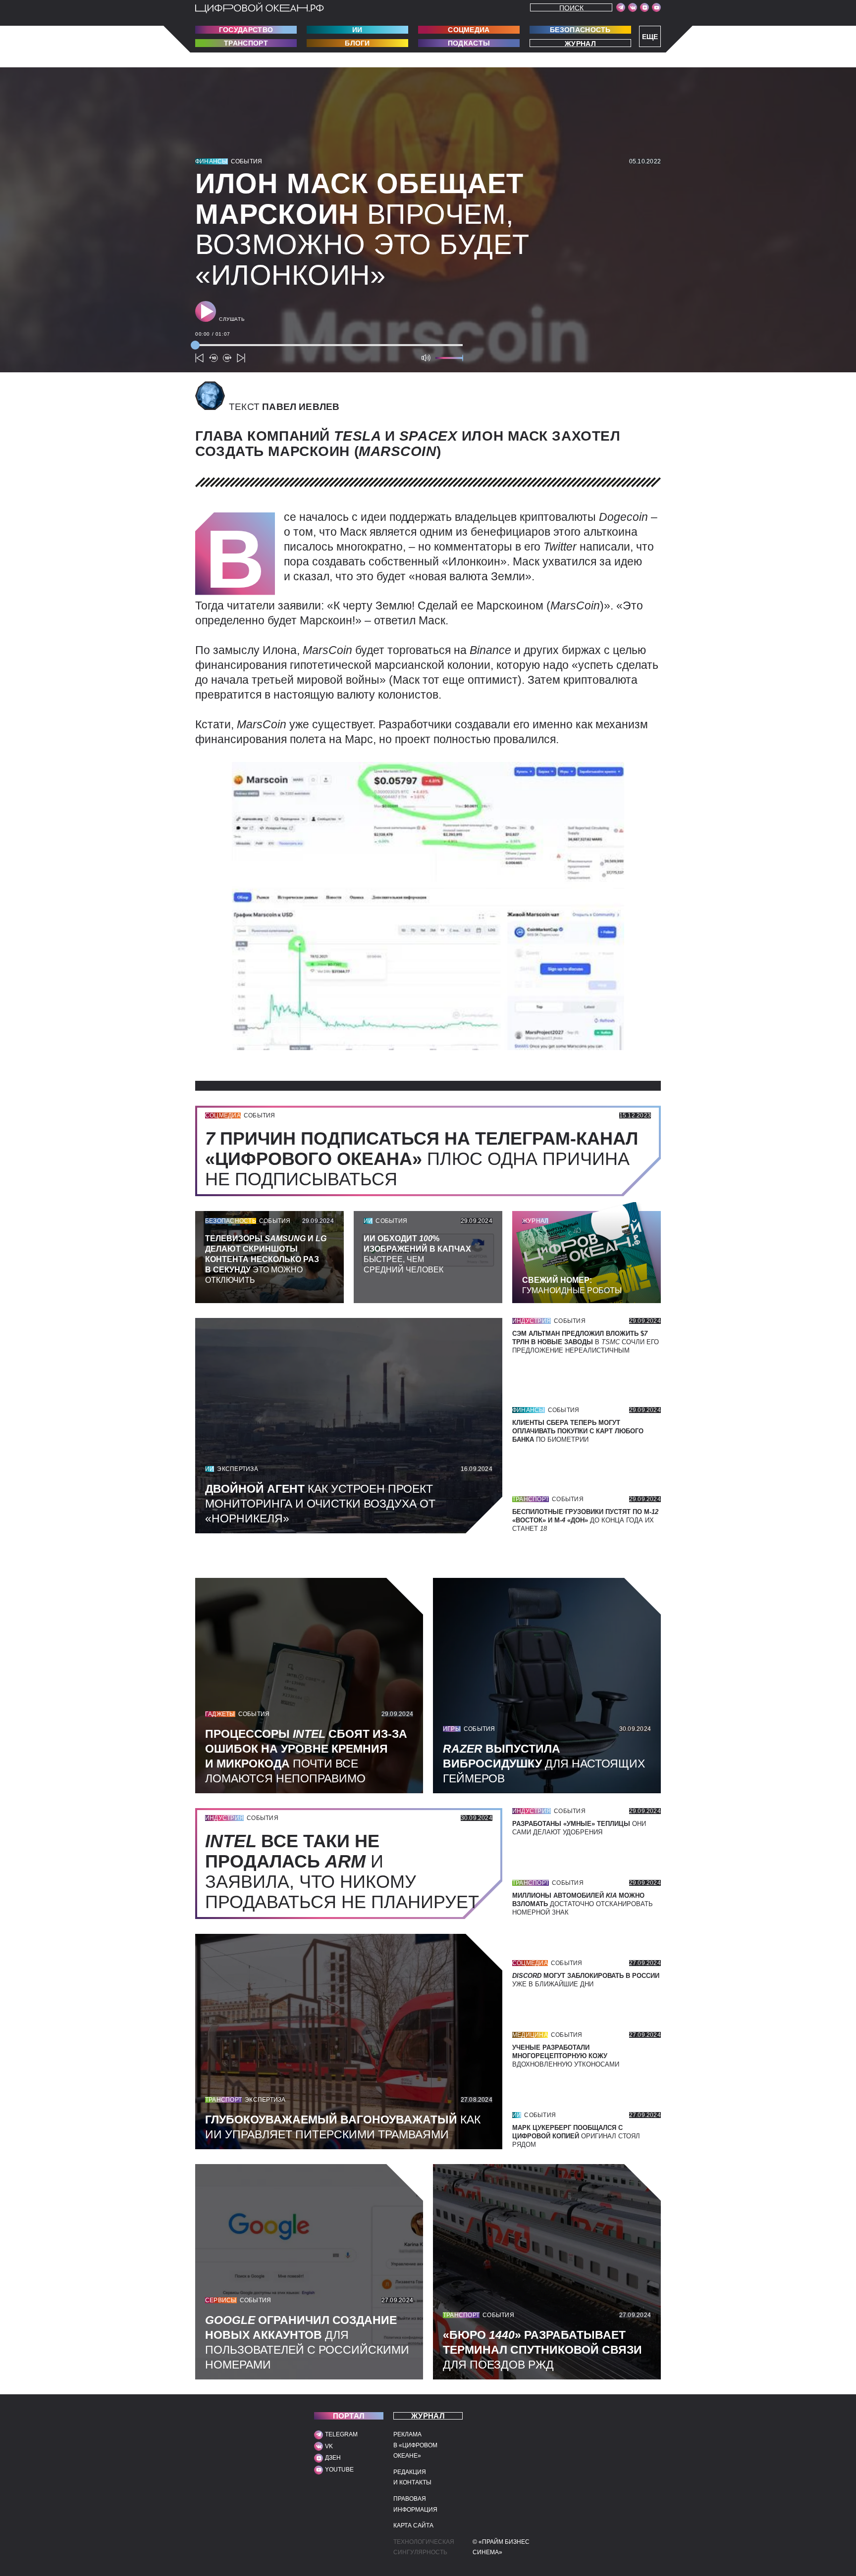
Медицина (530, 2035)
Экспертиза (237, 1469)
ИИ (357, 30)
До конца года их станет (585, 1520)
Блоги (357, 43)
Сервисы (221, 2300)
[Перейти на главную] (260, 8)
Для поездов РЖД (542, 2350)
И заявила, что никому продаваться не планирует (347, 1871)
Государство (246, 30)
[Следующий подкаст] (241, 358)
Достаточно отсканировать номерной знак (583, 1904)
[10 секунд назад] (214, 358)
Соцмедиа (469, 30)
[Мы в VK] (633, 7)
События (247, 161)
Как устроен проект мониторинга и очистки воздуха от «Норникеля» (320, 1504)
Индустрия (532, 1321)
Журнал (580, 43)
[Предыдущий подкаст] (200, 358)
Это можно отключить (266, 1259)
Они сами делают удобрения (579, 1828)
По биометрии (578, 1431)
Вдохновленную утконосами (566, 2056)
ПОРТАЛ (349, 2416)
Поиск (571, 8)
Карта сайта (413, 2525)
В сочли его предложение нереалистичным (586, 1342)
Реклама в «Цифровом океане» (415, 2445)
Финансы (212, 161)
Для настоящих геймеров (544, 1764)
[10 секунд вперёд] (227, 358)
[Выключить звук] (426, 358)
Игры (452, 1729)
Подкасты (469, 43)
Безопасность (580, 30)
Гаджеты (220, 1714)
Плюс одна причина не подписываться (422, 1159)
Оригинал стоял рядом (576, 2136)
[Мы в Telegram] (621, 7)
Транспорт (246, 43)
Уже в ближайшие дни (586, 1980)
